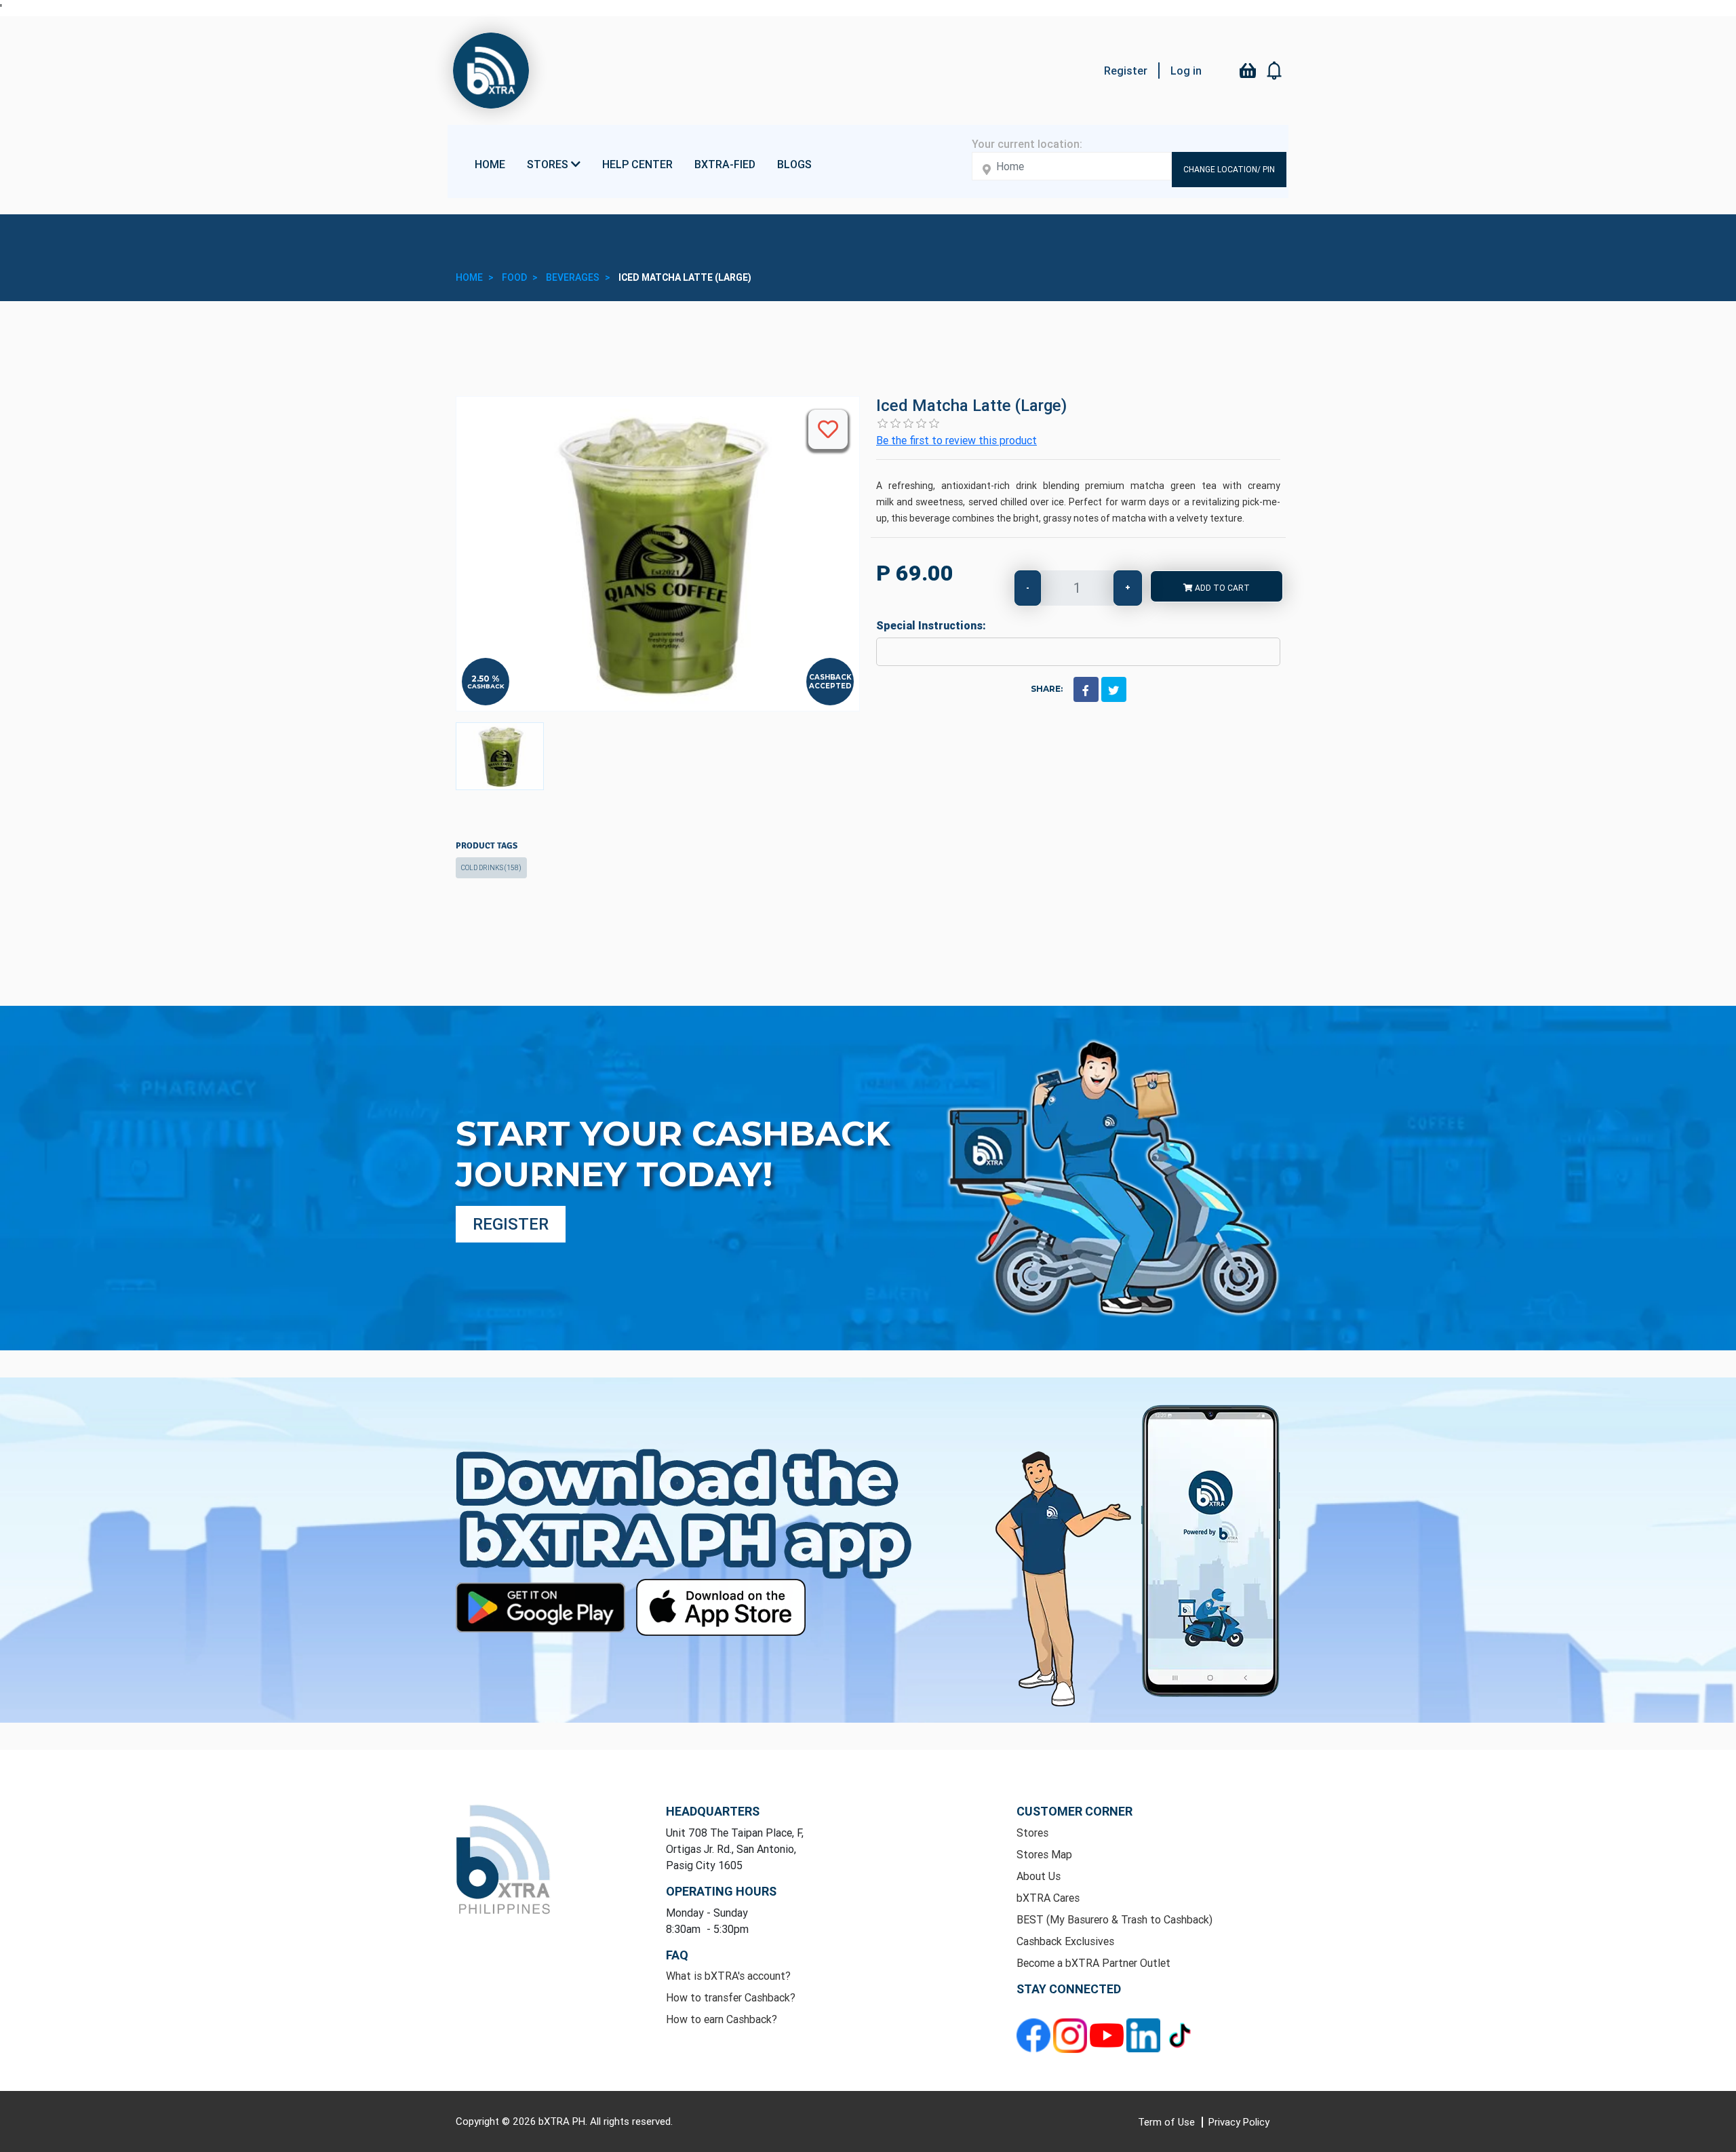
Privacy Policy (1239, 2122)
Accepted (830, 686)
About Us (1039, 1876)
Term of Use (1168, 2122)
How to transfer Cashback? (731, 1997)
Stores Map (1044, 1854)
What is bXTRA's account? (728, 1976)
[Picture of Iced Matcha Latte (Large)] (500, 756)
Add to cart (1221, 588)
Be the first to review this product (956, 440)
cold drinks (491, 868)
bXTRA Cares (1048, 1898)
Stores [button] (549, 164)
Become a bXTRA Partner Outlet (1093, 1963)
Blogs (794, 164)
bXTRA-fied (725, 164)
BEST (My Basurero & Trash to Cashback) (1114, 1919)
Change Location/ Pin (1229, 169)
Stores (1032, 1833)
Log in (1186, 71)
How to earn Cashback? (722, 2019)
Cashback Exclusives (1065, 1941)
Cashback (486, 686)
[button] (1275, 71)
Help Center (637, 164)
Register (1126, 71)
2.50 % (486, 679)
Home (490, 164)
